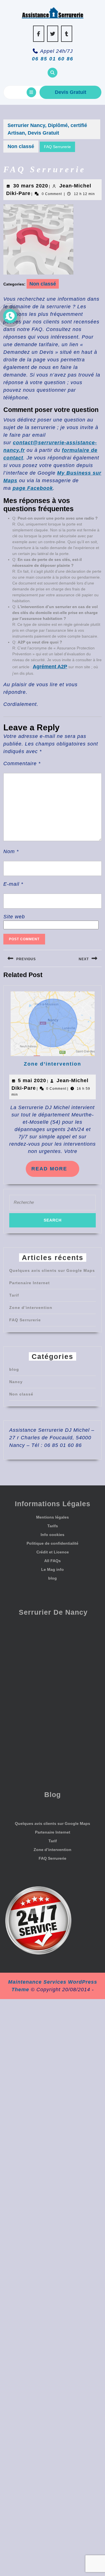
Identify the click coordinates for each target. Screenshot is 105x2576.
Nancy (16, 1382)
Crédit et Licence (53, 1552)
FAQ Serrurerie (25, 1320)
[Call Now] (10, 316)
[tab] (31, 92)
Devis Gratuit (71, 92)
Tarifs (53, 1526)
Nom (11, 851)
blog (14, 1369)
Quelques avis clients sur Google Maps (52, 1270)
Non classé (21, 146)
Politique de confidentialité (53, 1543)
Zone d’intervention (53, 1064)
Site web (14, 917)
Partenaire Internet (30, 1283)
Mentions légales (53, 1517)
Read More (55, 1171)
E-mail (13, 884)
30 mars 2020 (31, 186)
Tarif (14, 1295)
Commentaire (22, 763)
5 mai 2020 (32, 1080)
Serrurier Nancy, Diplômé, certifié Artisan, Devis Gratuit (47, 129)
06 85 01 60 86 (53, 59)
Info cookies (53, 1535)
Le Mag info (53, 1569)
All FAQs (53, 1561)
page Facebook (33, 488)
